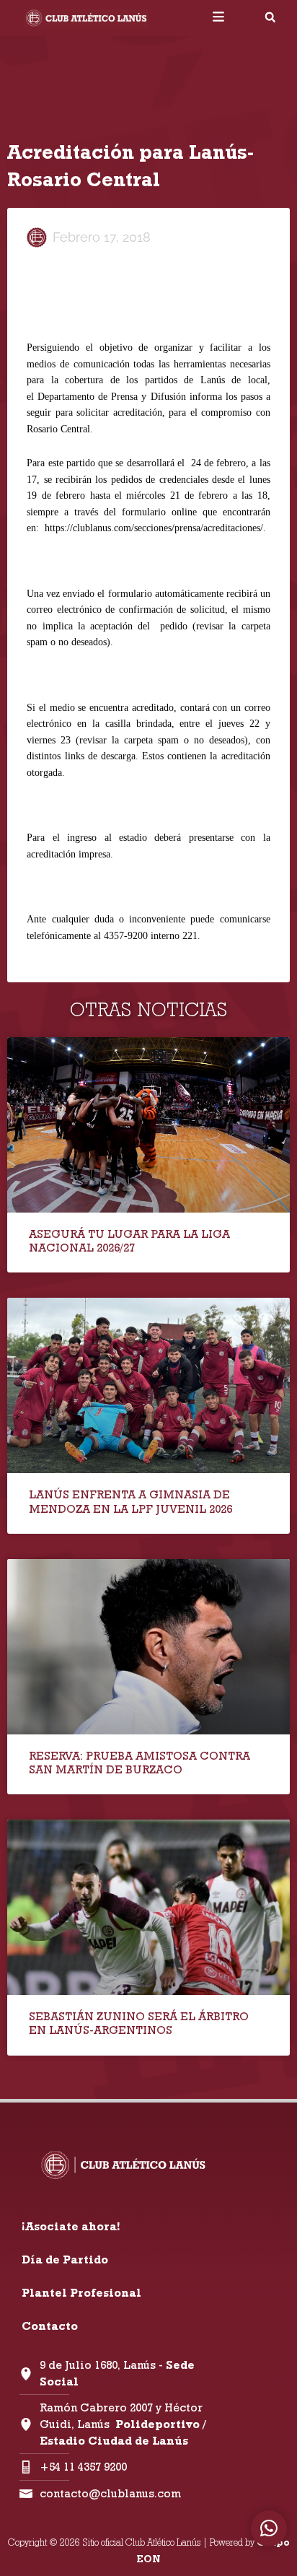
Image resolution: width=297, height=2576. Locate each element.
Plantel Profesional (81, 2293)
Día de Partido (65, 2260)
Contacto (50, 2326)
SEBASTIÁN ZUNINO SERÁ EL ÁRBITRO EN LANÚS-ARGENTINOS (139, 2023)
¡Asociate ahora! (71, 2226)
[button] (270, 17)
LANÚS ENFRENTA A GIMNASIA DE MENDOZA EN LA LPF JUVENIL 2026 (130, 1501)
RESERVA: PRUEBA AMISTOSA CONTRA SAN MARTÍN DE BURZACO (139, 1763)
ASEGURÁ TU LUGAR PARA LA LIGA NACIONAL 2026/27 (129, 1241)
